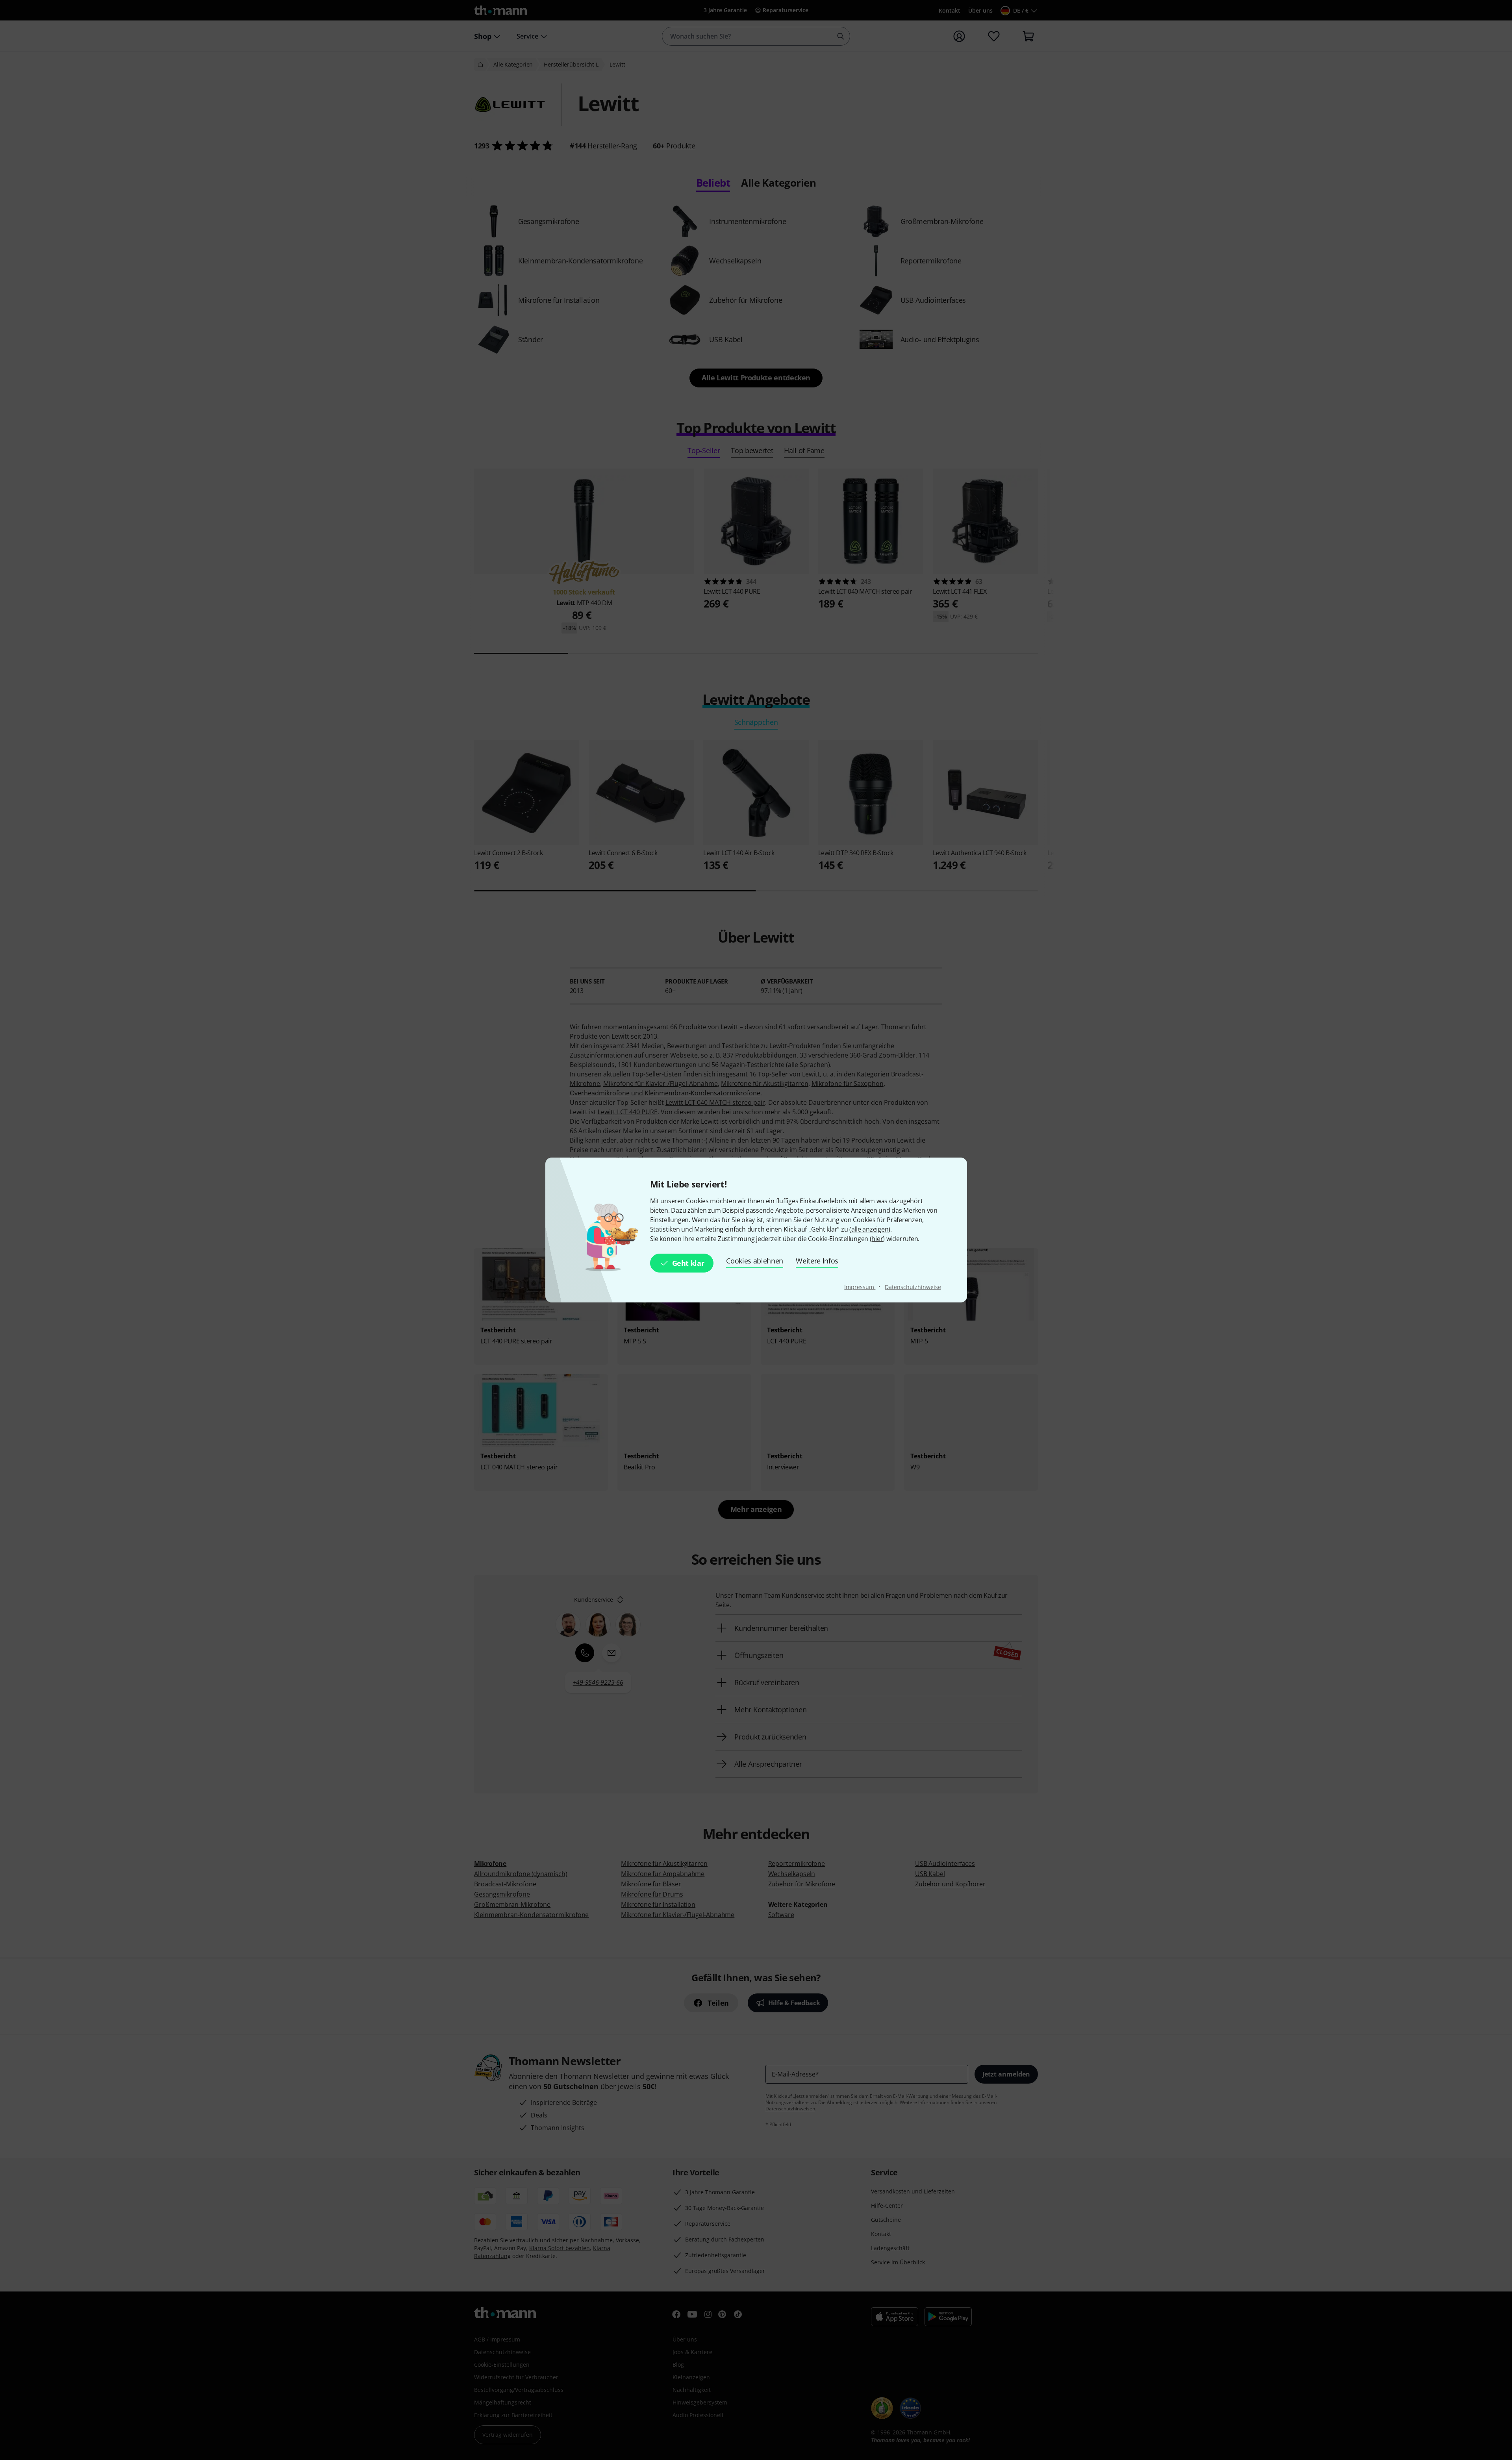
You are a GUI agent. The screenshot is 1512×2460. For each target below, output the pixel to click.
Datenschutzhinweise (913, 1287)
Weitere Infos (817, 1261)
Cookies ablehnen (755, 1261)
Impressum (860, 1287)
